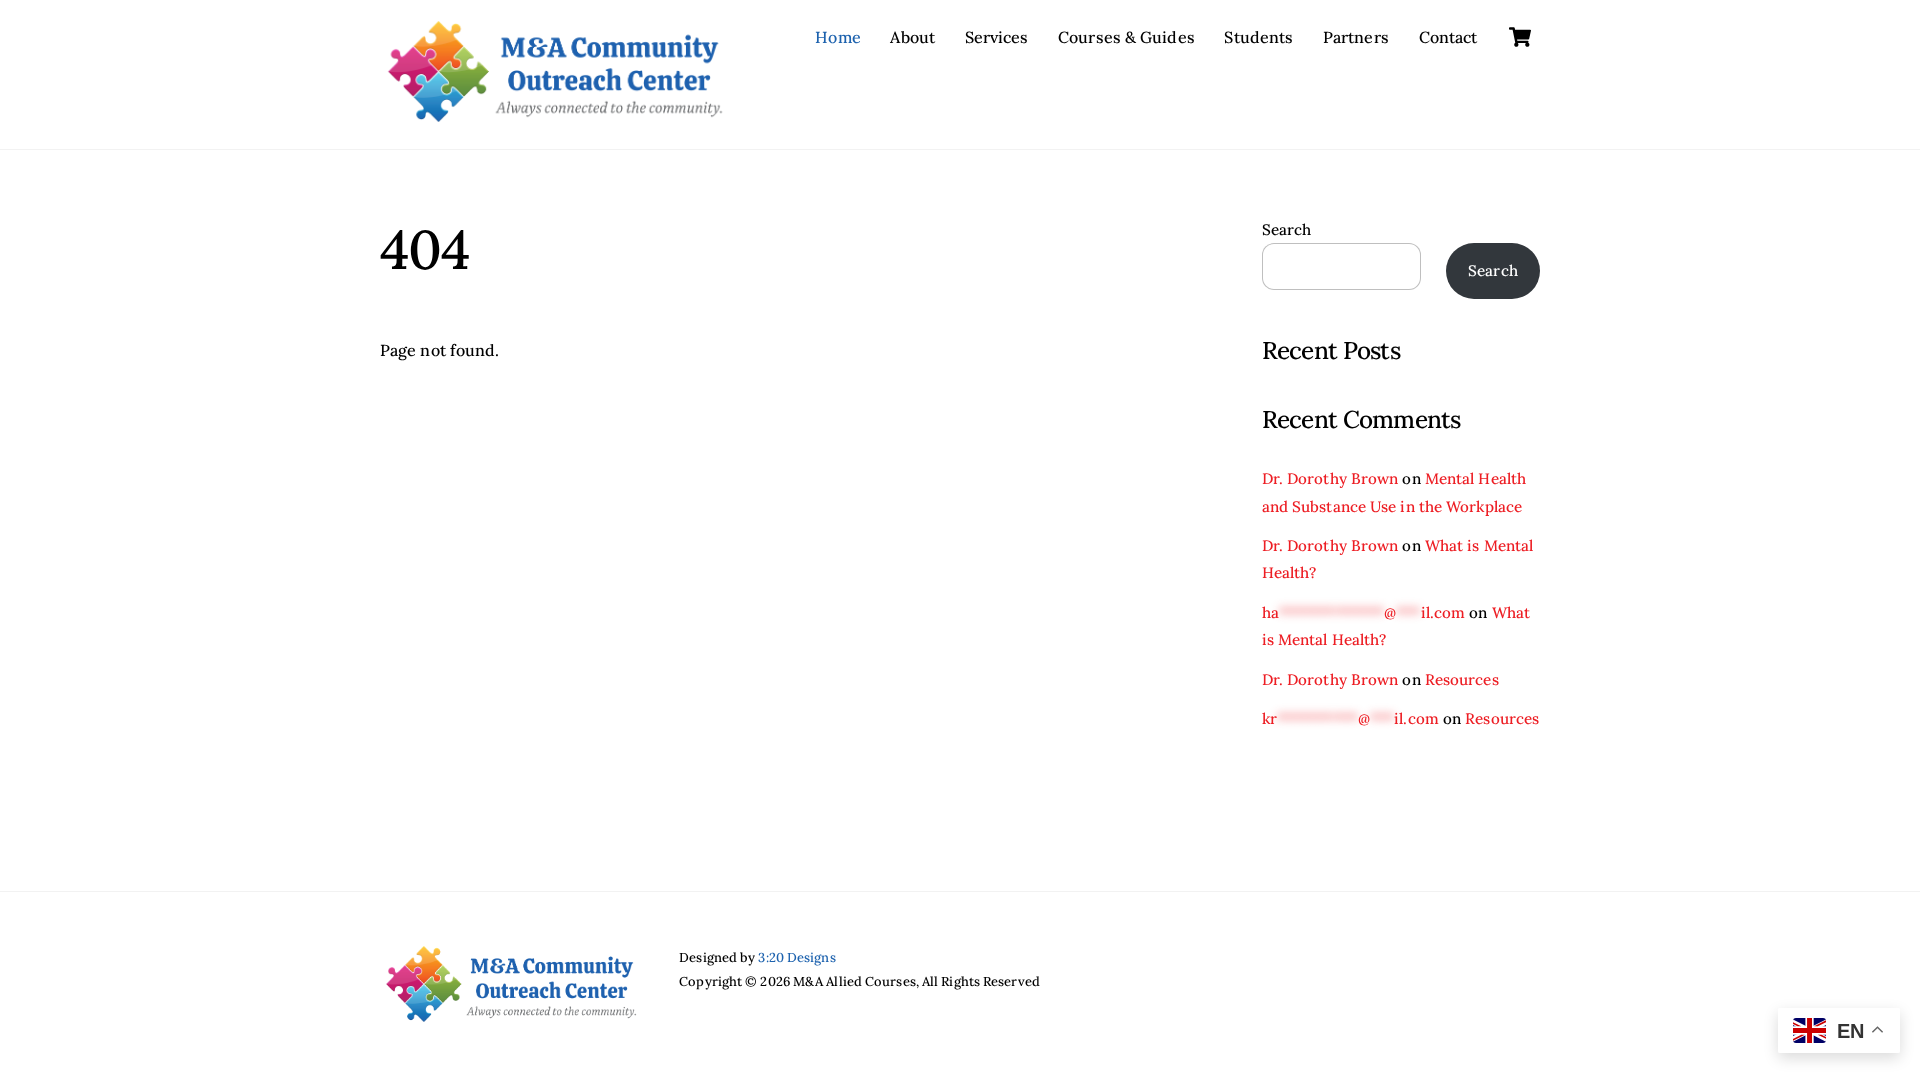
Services (997, 37)
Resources (1462, 679)
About (912, 37)
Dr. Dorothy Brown (1330, 478)
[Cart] (1520, 37)
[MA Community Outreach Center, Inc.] (555, 112)
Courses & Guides (1126, 37)
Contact (1448, 37)
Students (1258, 37)
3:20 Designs (796, 957)
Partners (1356, 37)
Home (837, 37)
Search (1287, 229)
